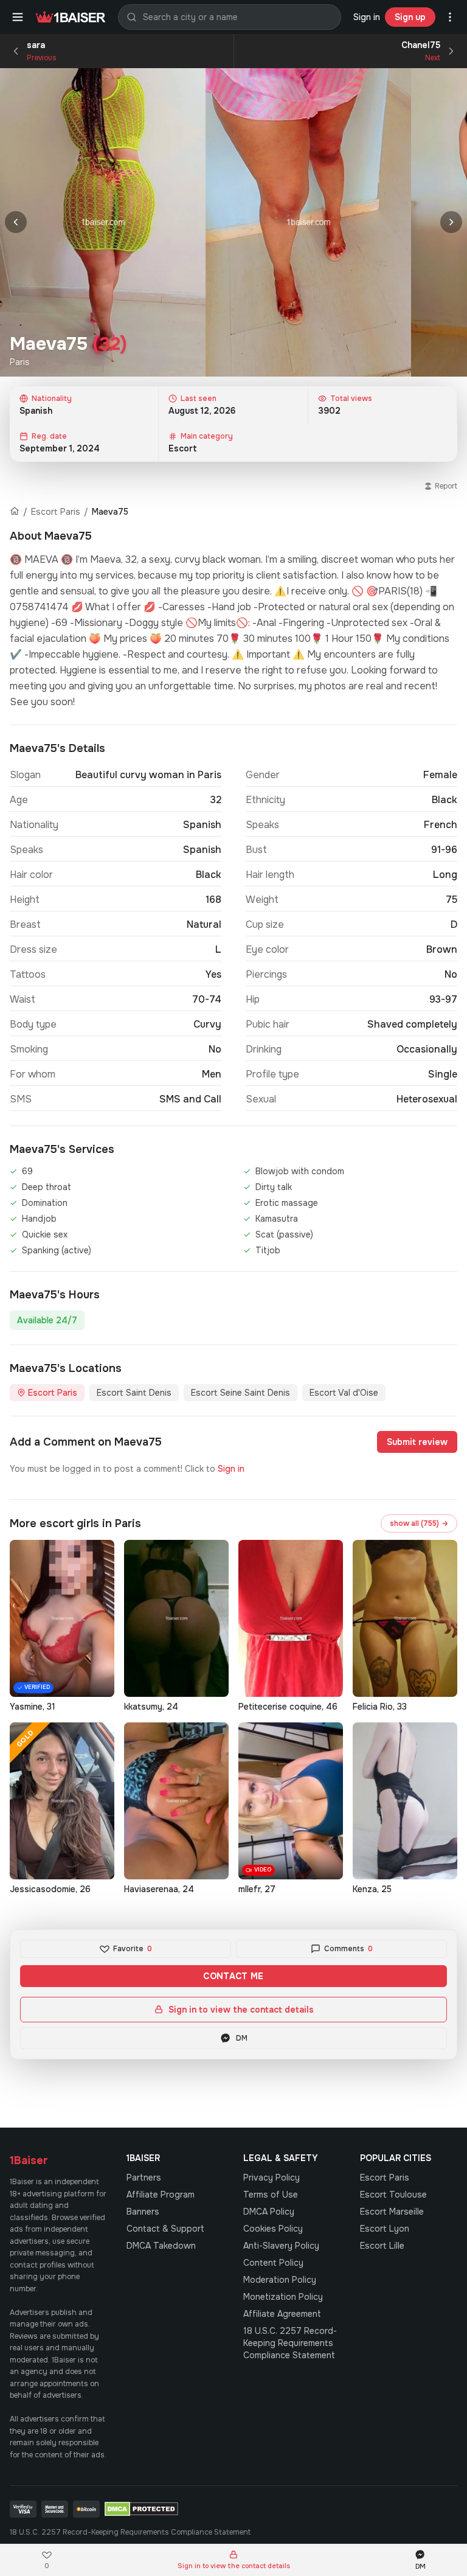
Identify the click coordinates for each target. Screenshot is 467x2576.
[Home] (15, 512)
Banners (143, 2212)
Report (446, 486)
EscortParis (385, 2177)
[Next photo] (451, 222)
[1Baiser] (71, 17)
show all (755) (419, 1523)
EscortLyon (385, 2229)
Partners (144, 2177)
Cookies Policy (273, 2229)
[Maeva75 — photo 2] (308, 222)
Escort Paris (56, 512)
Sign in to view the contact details (241, 2010)
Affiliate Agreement (282, 2314)
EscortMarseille (392, 2212)
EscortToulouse (393, 2195)
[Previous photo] (16, 222)
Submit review (417, 1442)
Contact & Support (165, 2229)
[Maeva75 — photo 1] (103, 222)
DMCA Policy (269, 2212)
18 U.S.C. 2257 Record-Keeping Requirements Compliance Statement (290, 2343)
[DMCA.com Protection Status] (141, 2509)
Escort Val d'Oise (344, 1393)
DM (242, 2038)
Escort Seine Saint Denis (240, 1393)
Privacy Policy (272, 2177)
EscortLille (382, 2246)
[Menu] (18, 17)
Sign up (410, 17)
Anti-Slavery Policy (281, 2246)
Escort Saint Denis (134, 1393)
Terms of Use (271, 2195)
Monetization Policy (283, 2297)
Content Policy (273, 2263)
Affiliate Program (161, 2195)
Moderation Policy (280, 2280)
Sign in (367, 17)
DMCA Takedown (161, 2246)
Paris (20, 362)
